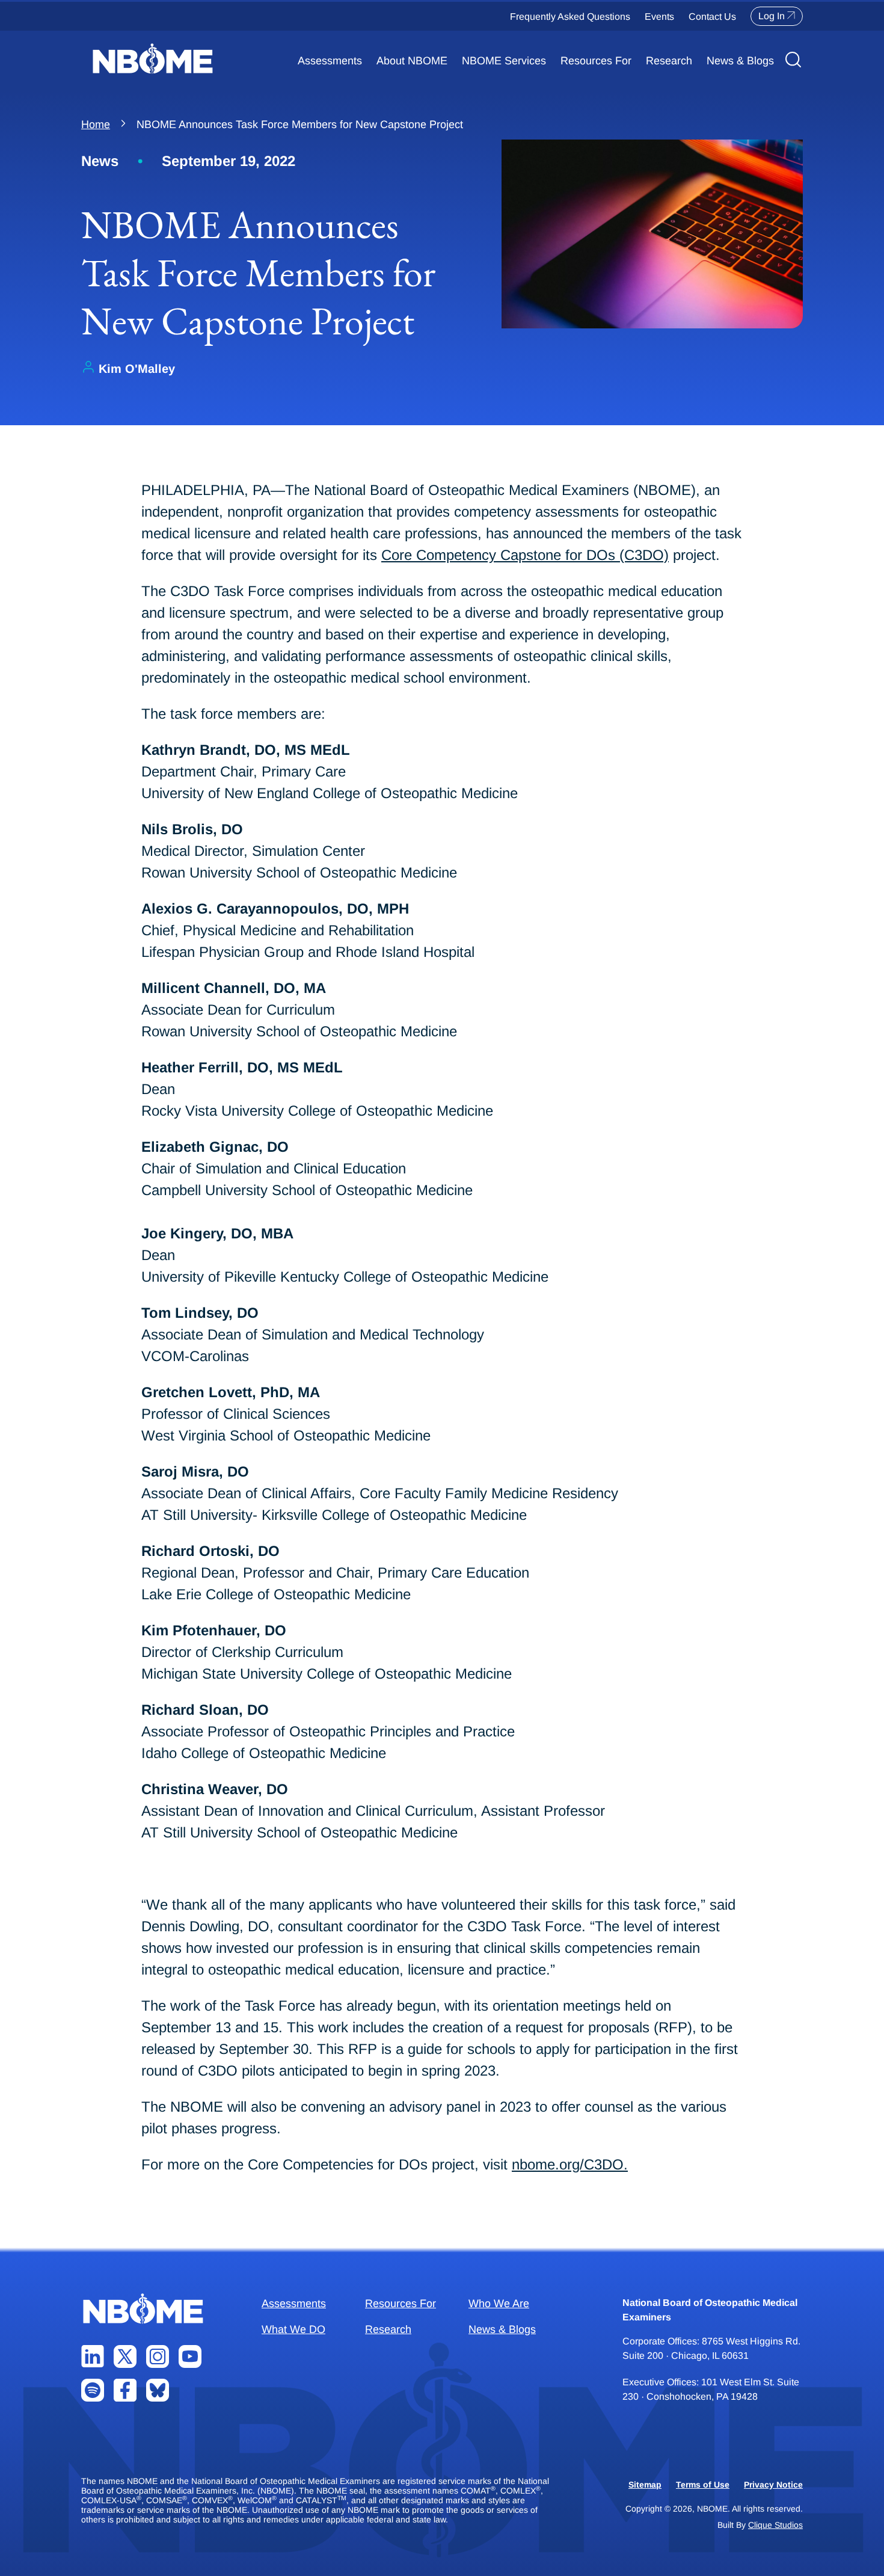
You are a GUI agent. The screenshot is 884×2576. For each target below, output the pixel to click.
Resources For (596, 61)
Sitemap (645, 2485)
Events (659, 17)
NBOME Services (504, 61)
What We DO (293, 2329)
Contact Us (712, 17)
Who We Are (499, 2304)
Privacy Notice (773, 2485)
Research (669, 61)
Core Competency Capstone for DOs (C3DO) (525, 555)
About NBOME (412, 61)
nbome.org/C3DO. (570, 2164)
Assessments (330, 61)
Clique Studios (775, 2525)
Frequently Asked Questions (570, 17)
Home (96, 124)
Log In (772, 16)
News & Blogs (740, 61)
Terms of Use (703, 2485)
